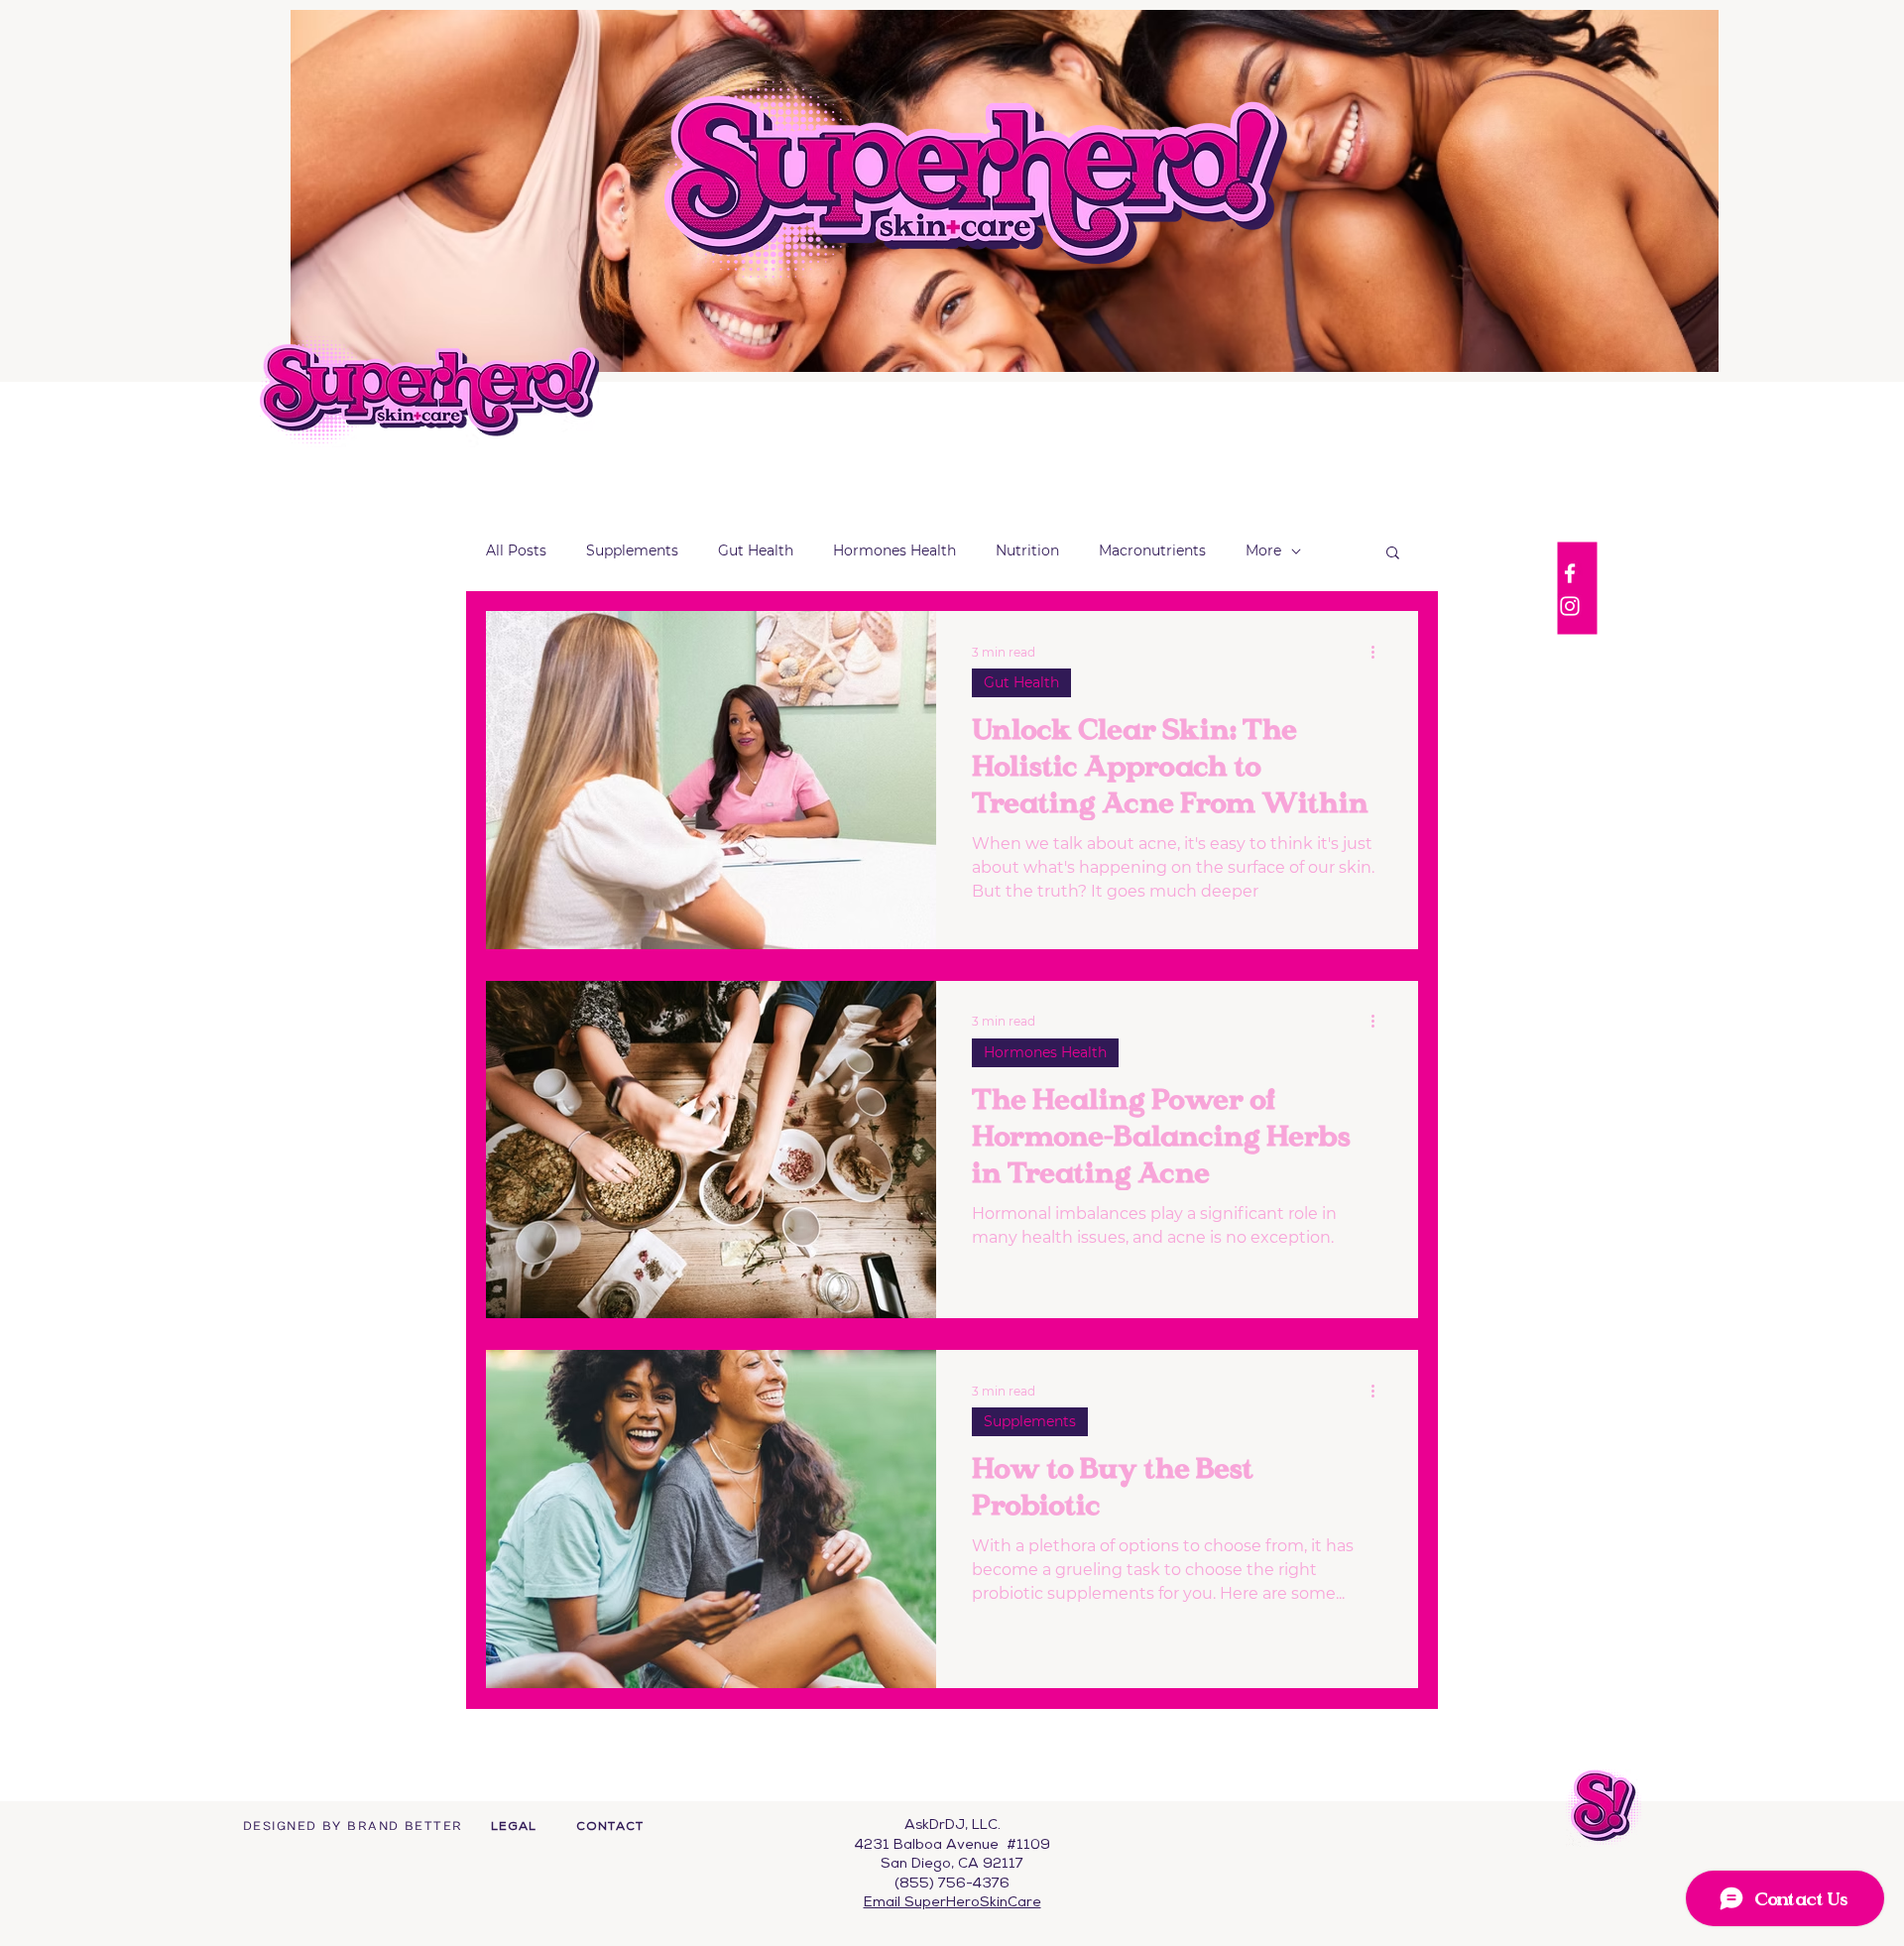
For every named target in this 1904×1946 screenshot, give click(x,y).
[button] (1393, 554)
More (1263, 550)
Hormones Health (894, 550)
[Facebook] (1570, 573)
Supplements (632, 550)
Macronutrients (1152, 550)
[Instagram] (1570, 606)
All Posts (516, 550)
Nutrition (1027, 550)
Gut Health (756, 550)
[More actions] (1379, 652)
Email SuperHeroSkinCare (952, 1903)
